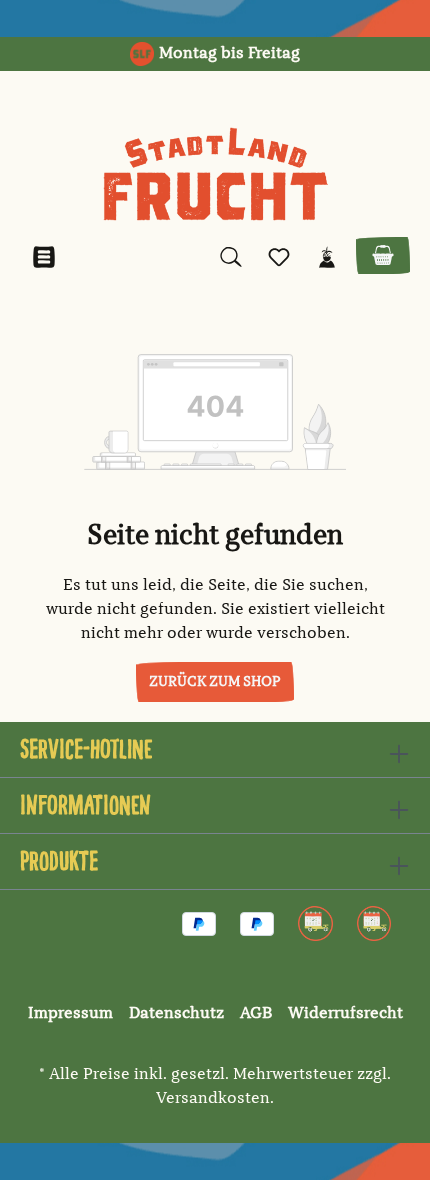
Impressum (70, 1014)
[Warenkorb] (383, 255)
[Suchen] (231, 257)
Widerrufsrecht (345, 1014)
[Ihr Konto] (327, 257)
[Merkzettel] (279, 257)
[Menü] (44, 257)
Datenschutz (176, 1014)
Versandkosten (213, 1099)
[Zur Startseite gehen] (215, 174)
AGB (256, 1014)
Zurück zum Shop (215, 682)
